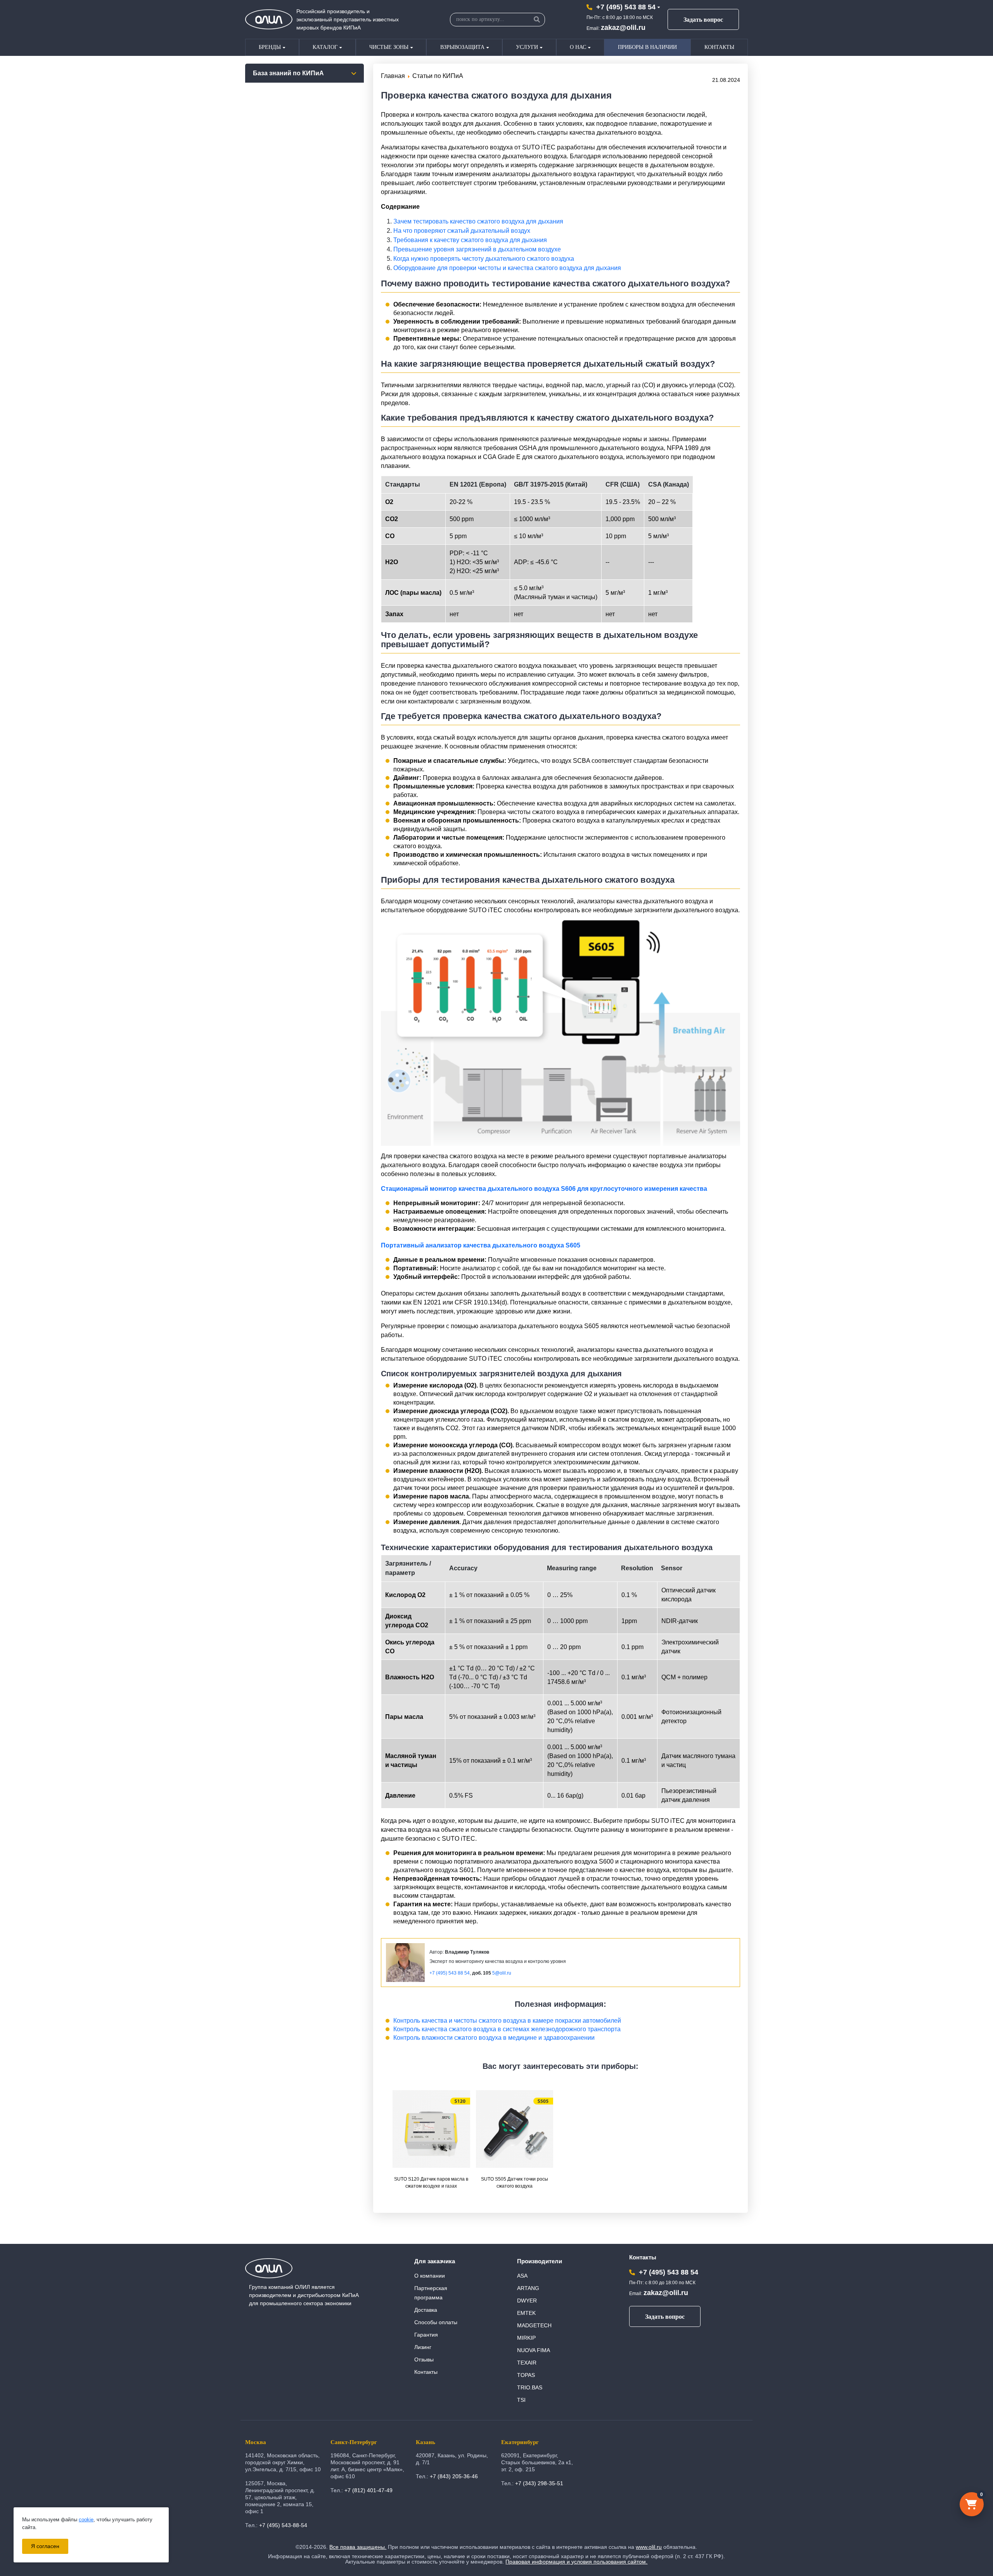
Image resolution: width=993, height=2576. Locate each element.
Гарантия (426, 2335)
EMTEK (526, 2313)
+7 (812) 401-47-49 (368, 2490)
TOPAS (526, 2375)
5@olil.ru (502, 1973)
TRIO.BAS (530, 2387)
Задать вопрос (703, 20)
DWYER (527, 2301)
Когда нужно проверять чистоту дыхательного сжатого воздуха (484, 259)
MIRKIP (526, 2338)
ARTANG (528, 2288)
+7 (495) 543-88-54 (283, 2525)
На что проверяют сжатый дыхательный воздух (462, 231)
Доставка (426, 2310)
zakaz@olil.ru (623, 28)
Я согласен (45, 2546)
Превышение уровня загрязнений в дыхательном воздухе (477, 249)
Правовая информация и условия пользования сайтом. (576, 2562)
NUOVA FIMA (534, 2350)
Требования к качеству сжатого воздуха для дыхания (470, 240)
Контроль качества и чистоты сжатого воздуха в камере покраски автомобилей (507, 2021)
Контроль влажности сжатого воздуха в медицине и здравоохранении (494, 2038)
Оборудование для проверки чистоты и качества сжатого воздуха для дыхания (507, 268)
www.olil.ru (649, 2547)
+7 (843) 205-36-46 (454, 2476)
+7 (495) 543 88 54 (626, 7)
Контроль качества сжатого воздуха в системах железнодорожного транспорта (507, 2029)
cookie (86, 2520)
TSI (521, 2400)
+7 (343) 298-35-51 (539, 2483)
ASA (522, 2276)
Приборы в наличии (647, 47)
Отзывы (424, 2359)
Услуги (527, 47)
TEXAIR (527, 2363)
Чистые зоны (389, 47)
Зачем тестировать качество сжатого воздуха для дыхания (478, 221)
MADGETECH (534, 2325)
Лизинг (423, 2347)
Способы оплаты (436, 2322)
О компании (430, 2276)
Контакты (719, 47)
